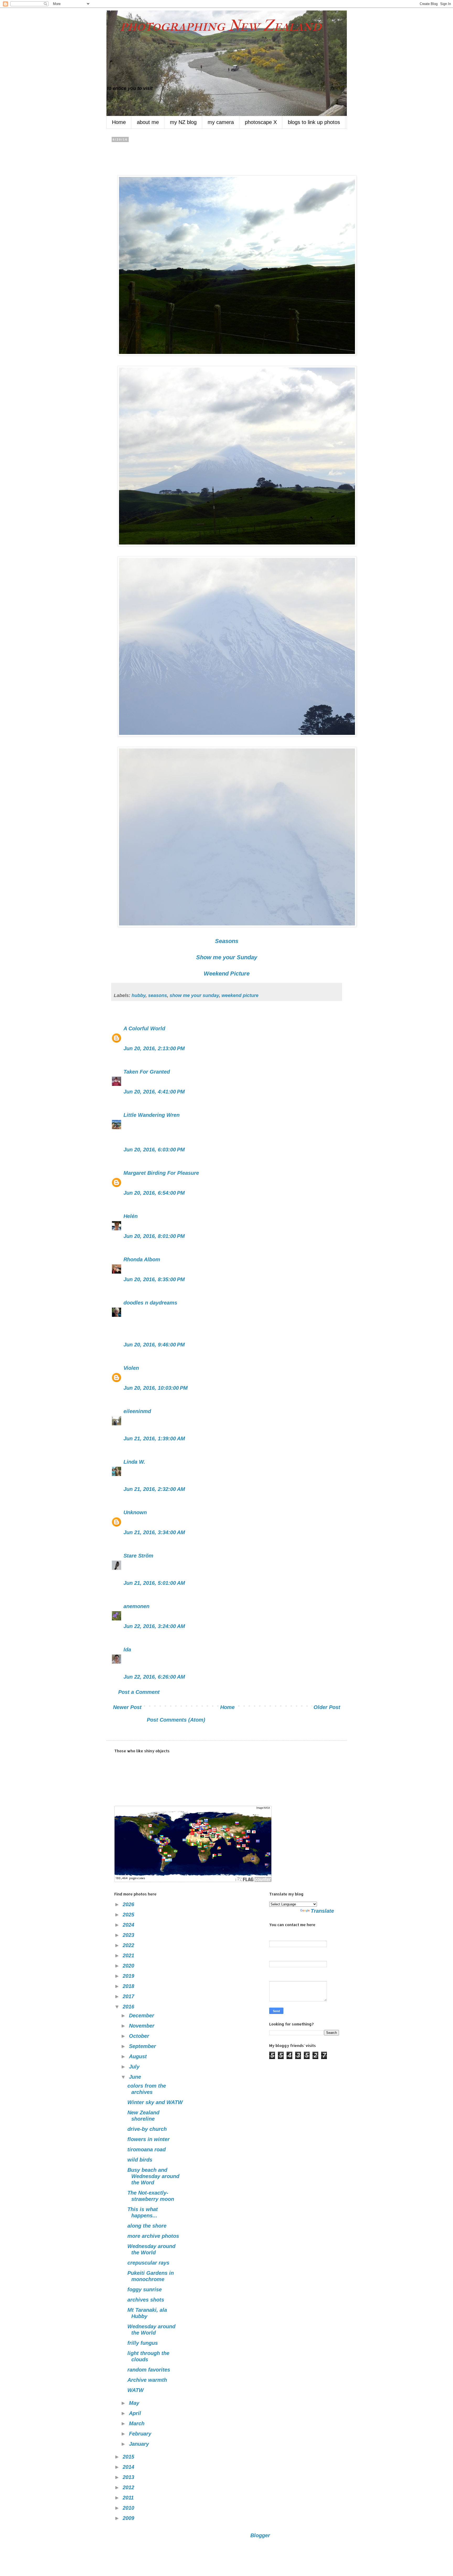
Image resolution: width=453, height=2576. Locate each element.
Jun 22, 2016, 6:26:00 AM (154, 1677)
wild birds (140, 2160)
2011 (129, 2498)
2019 (129, 1976)
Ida (127, 1650)
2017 (129, 1996)
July (135, 2067)
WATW (136, 2390)
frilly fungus (143, 2343)
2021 (129, 1955)
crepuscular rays (148, 2263)
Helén (131, 1216)
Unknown (135, 1512)
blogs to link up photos (314, 122)
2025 (129, 1915)
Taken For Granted (147, 1072)
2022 (129, 1945)
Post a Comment (139, 1692)
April (136, 2413)
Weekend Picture (227, 974)
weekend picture (240, 995)
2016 (129, 2007)
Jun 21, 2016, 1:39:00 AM (154, 1438)
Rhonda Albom (142, 1259)
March (137, 2423)
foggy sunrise (145, 2289)
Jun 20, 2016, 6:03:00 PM (154, 1150)
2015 (129, 2457)
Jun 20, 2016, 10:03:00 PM (156, 1388)
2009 (129, 2518)
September (143, 2046)
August (139, 2056)
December (142, 2015)
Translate (322, 1911)
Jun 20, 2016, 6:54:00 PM (154, 1193)
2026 (129, 1904)
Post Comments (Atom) (176, 1720)
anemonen (136, 1606)
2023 (129, 1935)
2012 (129, 2487)
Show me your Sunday (227, 957)
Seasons (227, 941)
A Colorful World (144, 1028)
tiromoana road (147, 2149)
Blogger (260, 2535)
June (136, 2077)
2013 (129, 2477)
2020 (129, 1966)
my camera (221, 122)
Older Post (327, 1707)
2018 (129, 1986)
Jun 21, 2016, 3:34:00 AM (154, 1532)
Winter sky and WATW (155, 2102)
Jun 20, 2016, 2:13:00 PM (154, 1048)
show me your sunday (194, 995)
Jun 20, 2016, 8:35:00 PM (154, 1279)
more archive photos (153, 2236)
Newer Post (127, 1707)
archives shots (146, 2300)
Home (119, 122)
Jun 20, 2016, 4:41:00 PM (154, 1092)
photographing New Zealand (214, 26)
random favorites (149, 2370)
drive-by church (147, 2129)
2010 (129, 2508)
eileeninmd (137, 1411)
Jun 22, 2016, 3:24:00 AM (154, 1626)
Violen (131, 1368)
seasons (158, 995)
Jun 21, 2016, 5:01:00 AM (154, 1583)
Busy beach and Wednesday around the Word (153, 2176)
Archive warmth (147, 2380)
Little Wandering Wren (152, 1115)
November (142, 2026)
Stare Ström (138, 1556)
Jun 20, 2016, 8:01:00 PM (154, 1236)
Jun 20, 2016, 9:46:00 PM (154, 1345)
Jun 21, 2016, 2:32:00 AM (154, 1489)
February (141, 2434)
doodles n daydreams (150, 1303)
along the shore (147, 2226)
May (135, 2403)
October (140, 2036)
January (140, 2444)
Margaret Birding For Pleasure (161, 1173)
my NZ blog (183, 122)
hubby (139, 995)
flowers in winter (149, 2139)
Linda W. (134, 1462)
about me (148, 122)
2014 (129, 2467)
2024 (129, 1925)
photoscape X (261, 122)
